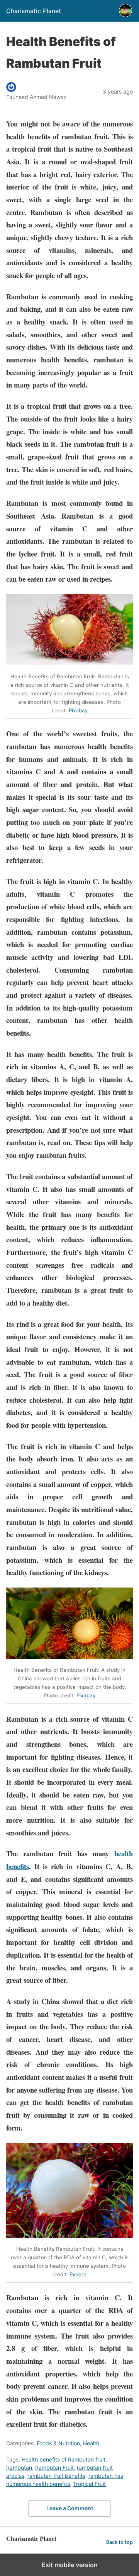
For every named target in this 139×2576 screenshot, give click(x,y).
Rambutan (19, 2468)
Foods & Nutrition (58, 2443)
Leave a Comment (70, 2508)
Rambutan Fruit (54, 2468)
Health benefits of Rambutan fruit (64, 2459)
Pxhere (78, 2274)
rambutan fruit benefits (56, 2476)
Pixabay (78, 710)
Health (91, 2443)
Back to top (120, 2542)
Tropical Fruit (89, 2484)
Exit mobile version (70, 2565)
